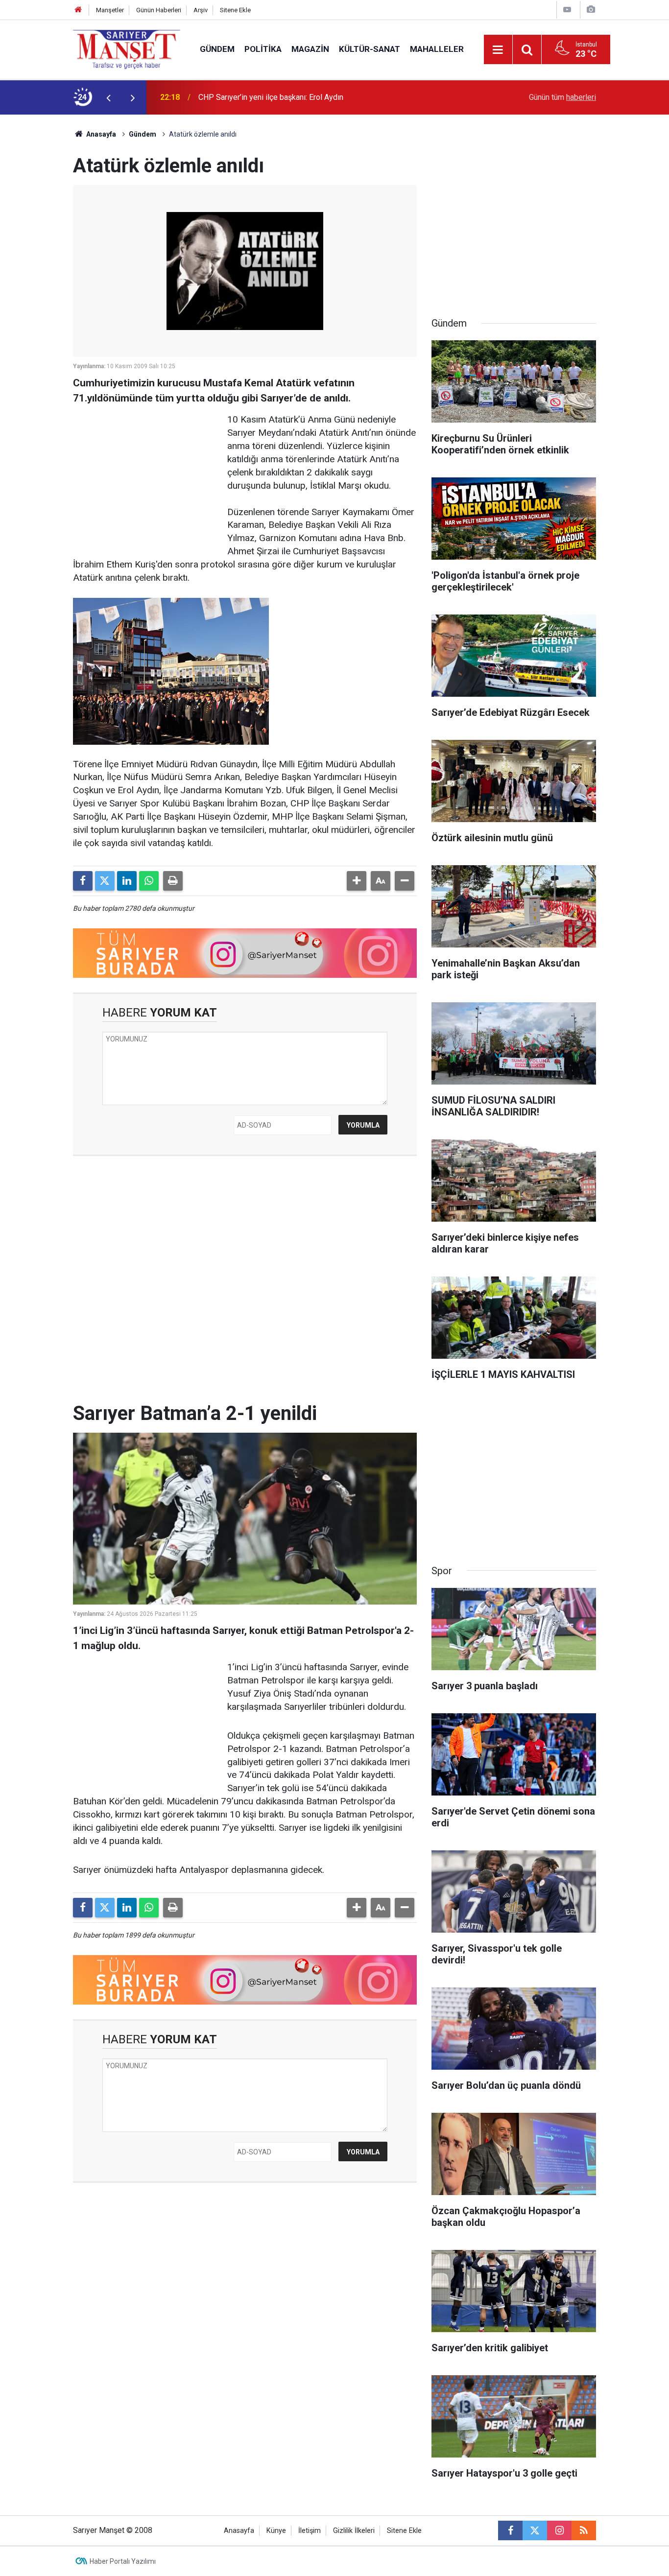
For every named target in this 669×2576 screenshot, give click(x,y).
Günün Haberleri (159, 10)
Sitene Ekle (235, 10)
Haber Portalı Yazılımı (123, 2561)
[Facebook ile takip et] (510, 2530)
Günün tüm (562, 97)
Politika (263, 49)
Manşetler (110, 10)
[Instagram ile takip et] (559, 2530)
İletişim (310, 2531)
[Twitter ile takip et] (535, 2530)
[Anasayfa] (78, 10)
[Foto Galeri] (591, 10)
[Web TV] (567, 10)
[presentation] (108, 97)
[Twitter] (105, 881)
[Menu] (498, 50)
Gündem (217, 49)
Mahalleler (437, 49)
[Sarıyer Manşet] (127, 49)
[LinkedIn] (127, 881)
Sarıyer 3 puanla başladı (239, 97)
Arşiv (201, 10)
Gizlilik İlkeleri (354, 2531)
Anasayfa (100, 134)
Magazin (310, 49)
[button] (357, 881)
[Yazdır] (173, 881)
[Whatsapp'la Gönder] (149, 881)
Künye (276, 2531)
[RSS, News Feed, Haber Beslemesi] (584, 2530)
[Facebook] (83, 881)
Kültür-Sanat (370, 49)
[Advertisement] (36, 261)
